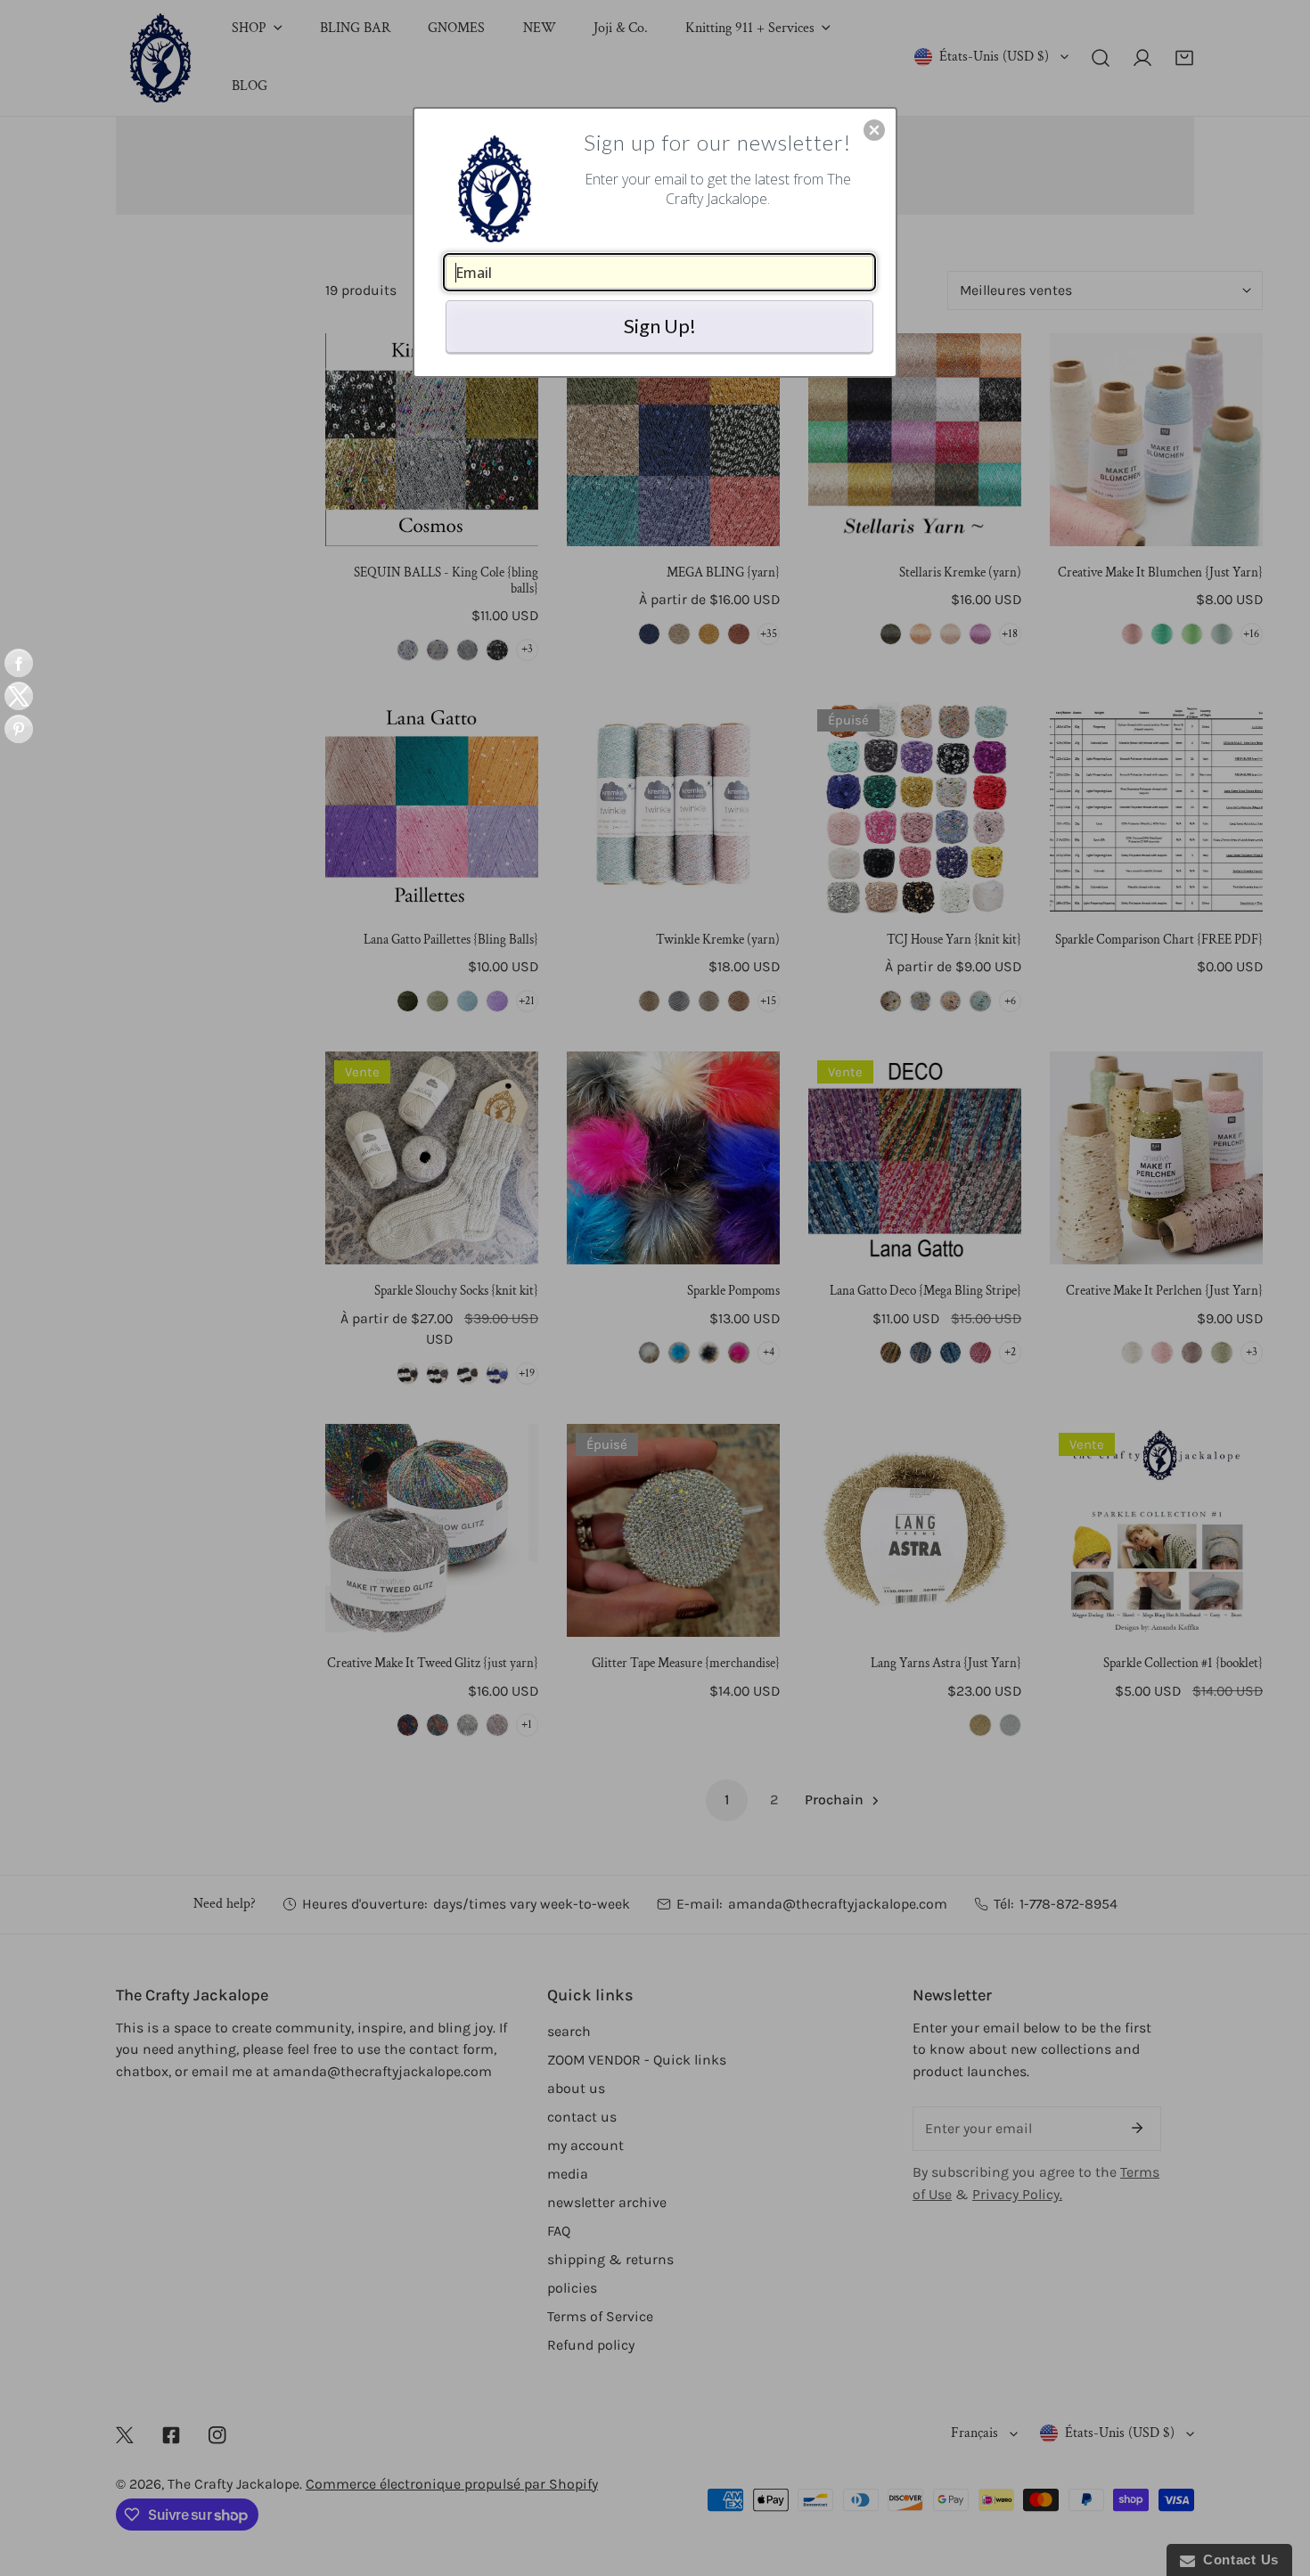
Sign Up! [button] (660, 326)
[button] (874, 130)
